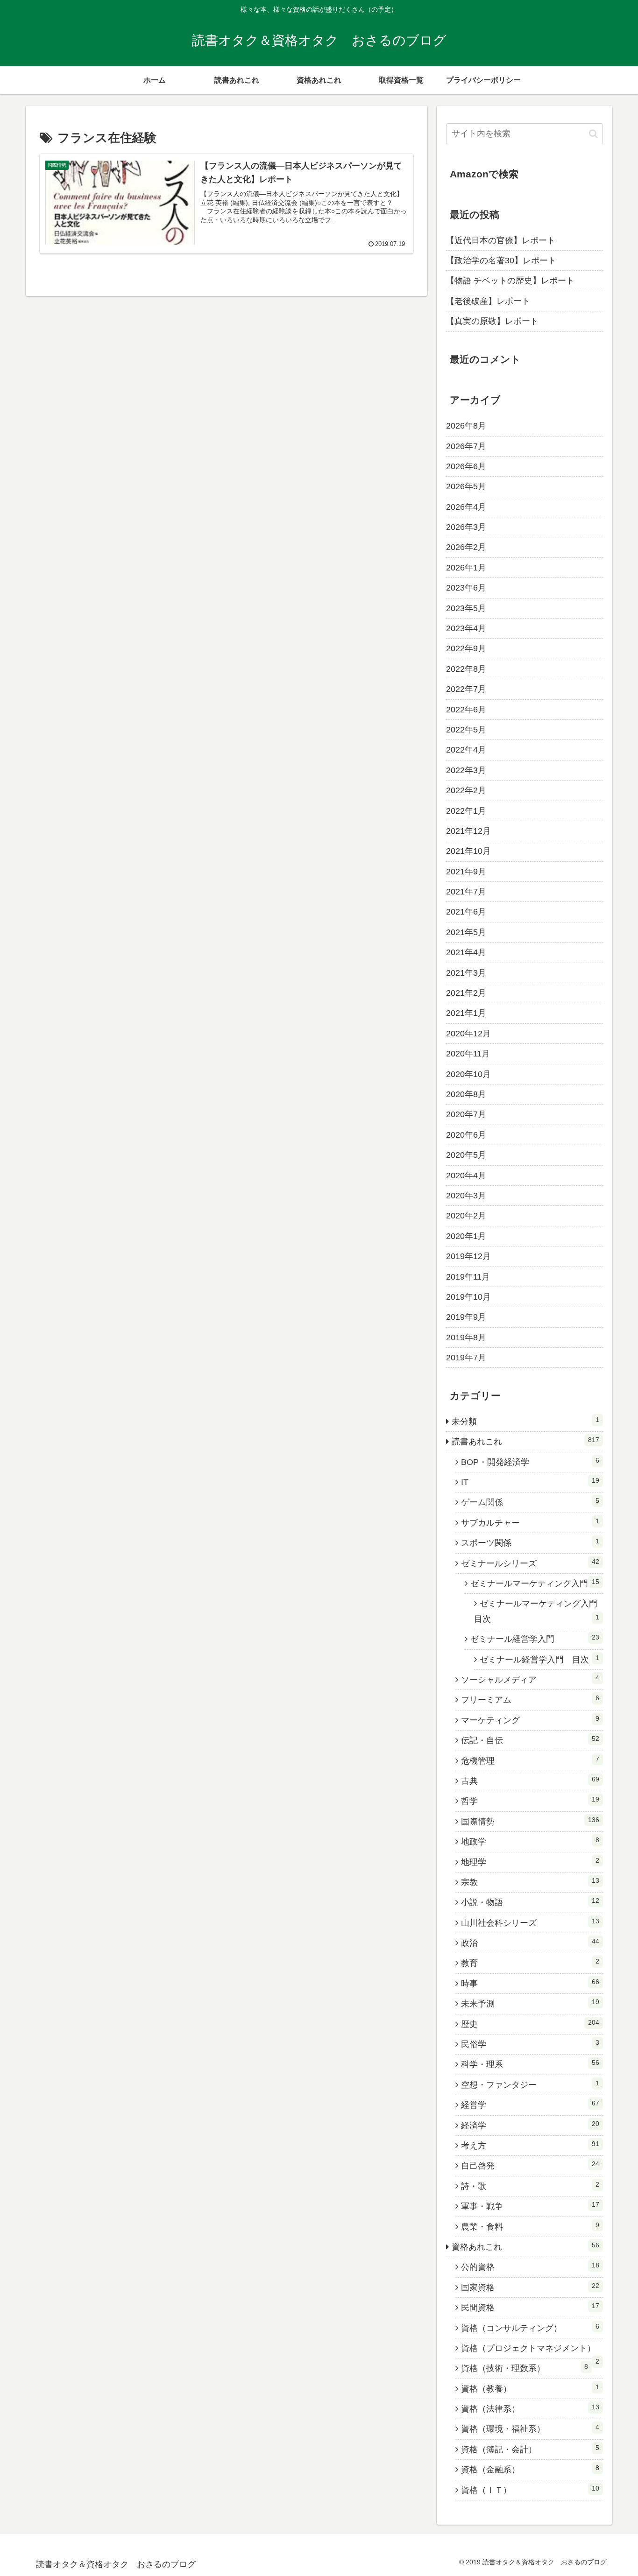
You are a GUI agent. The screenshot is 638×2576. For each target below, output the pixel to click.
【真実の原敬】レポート (492, 321)
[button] (593, 134)
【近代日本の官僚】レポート (501, 240)
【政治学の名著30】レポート (501, 260)
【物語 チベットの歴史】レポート (510, 281)
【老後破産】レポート (488, 301)
